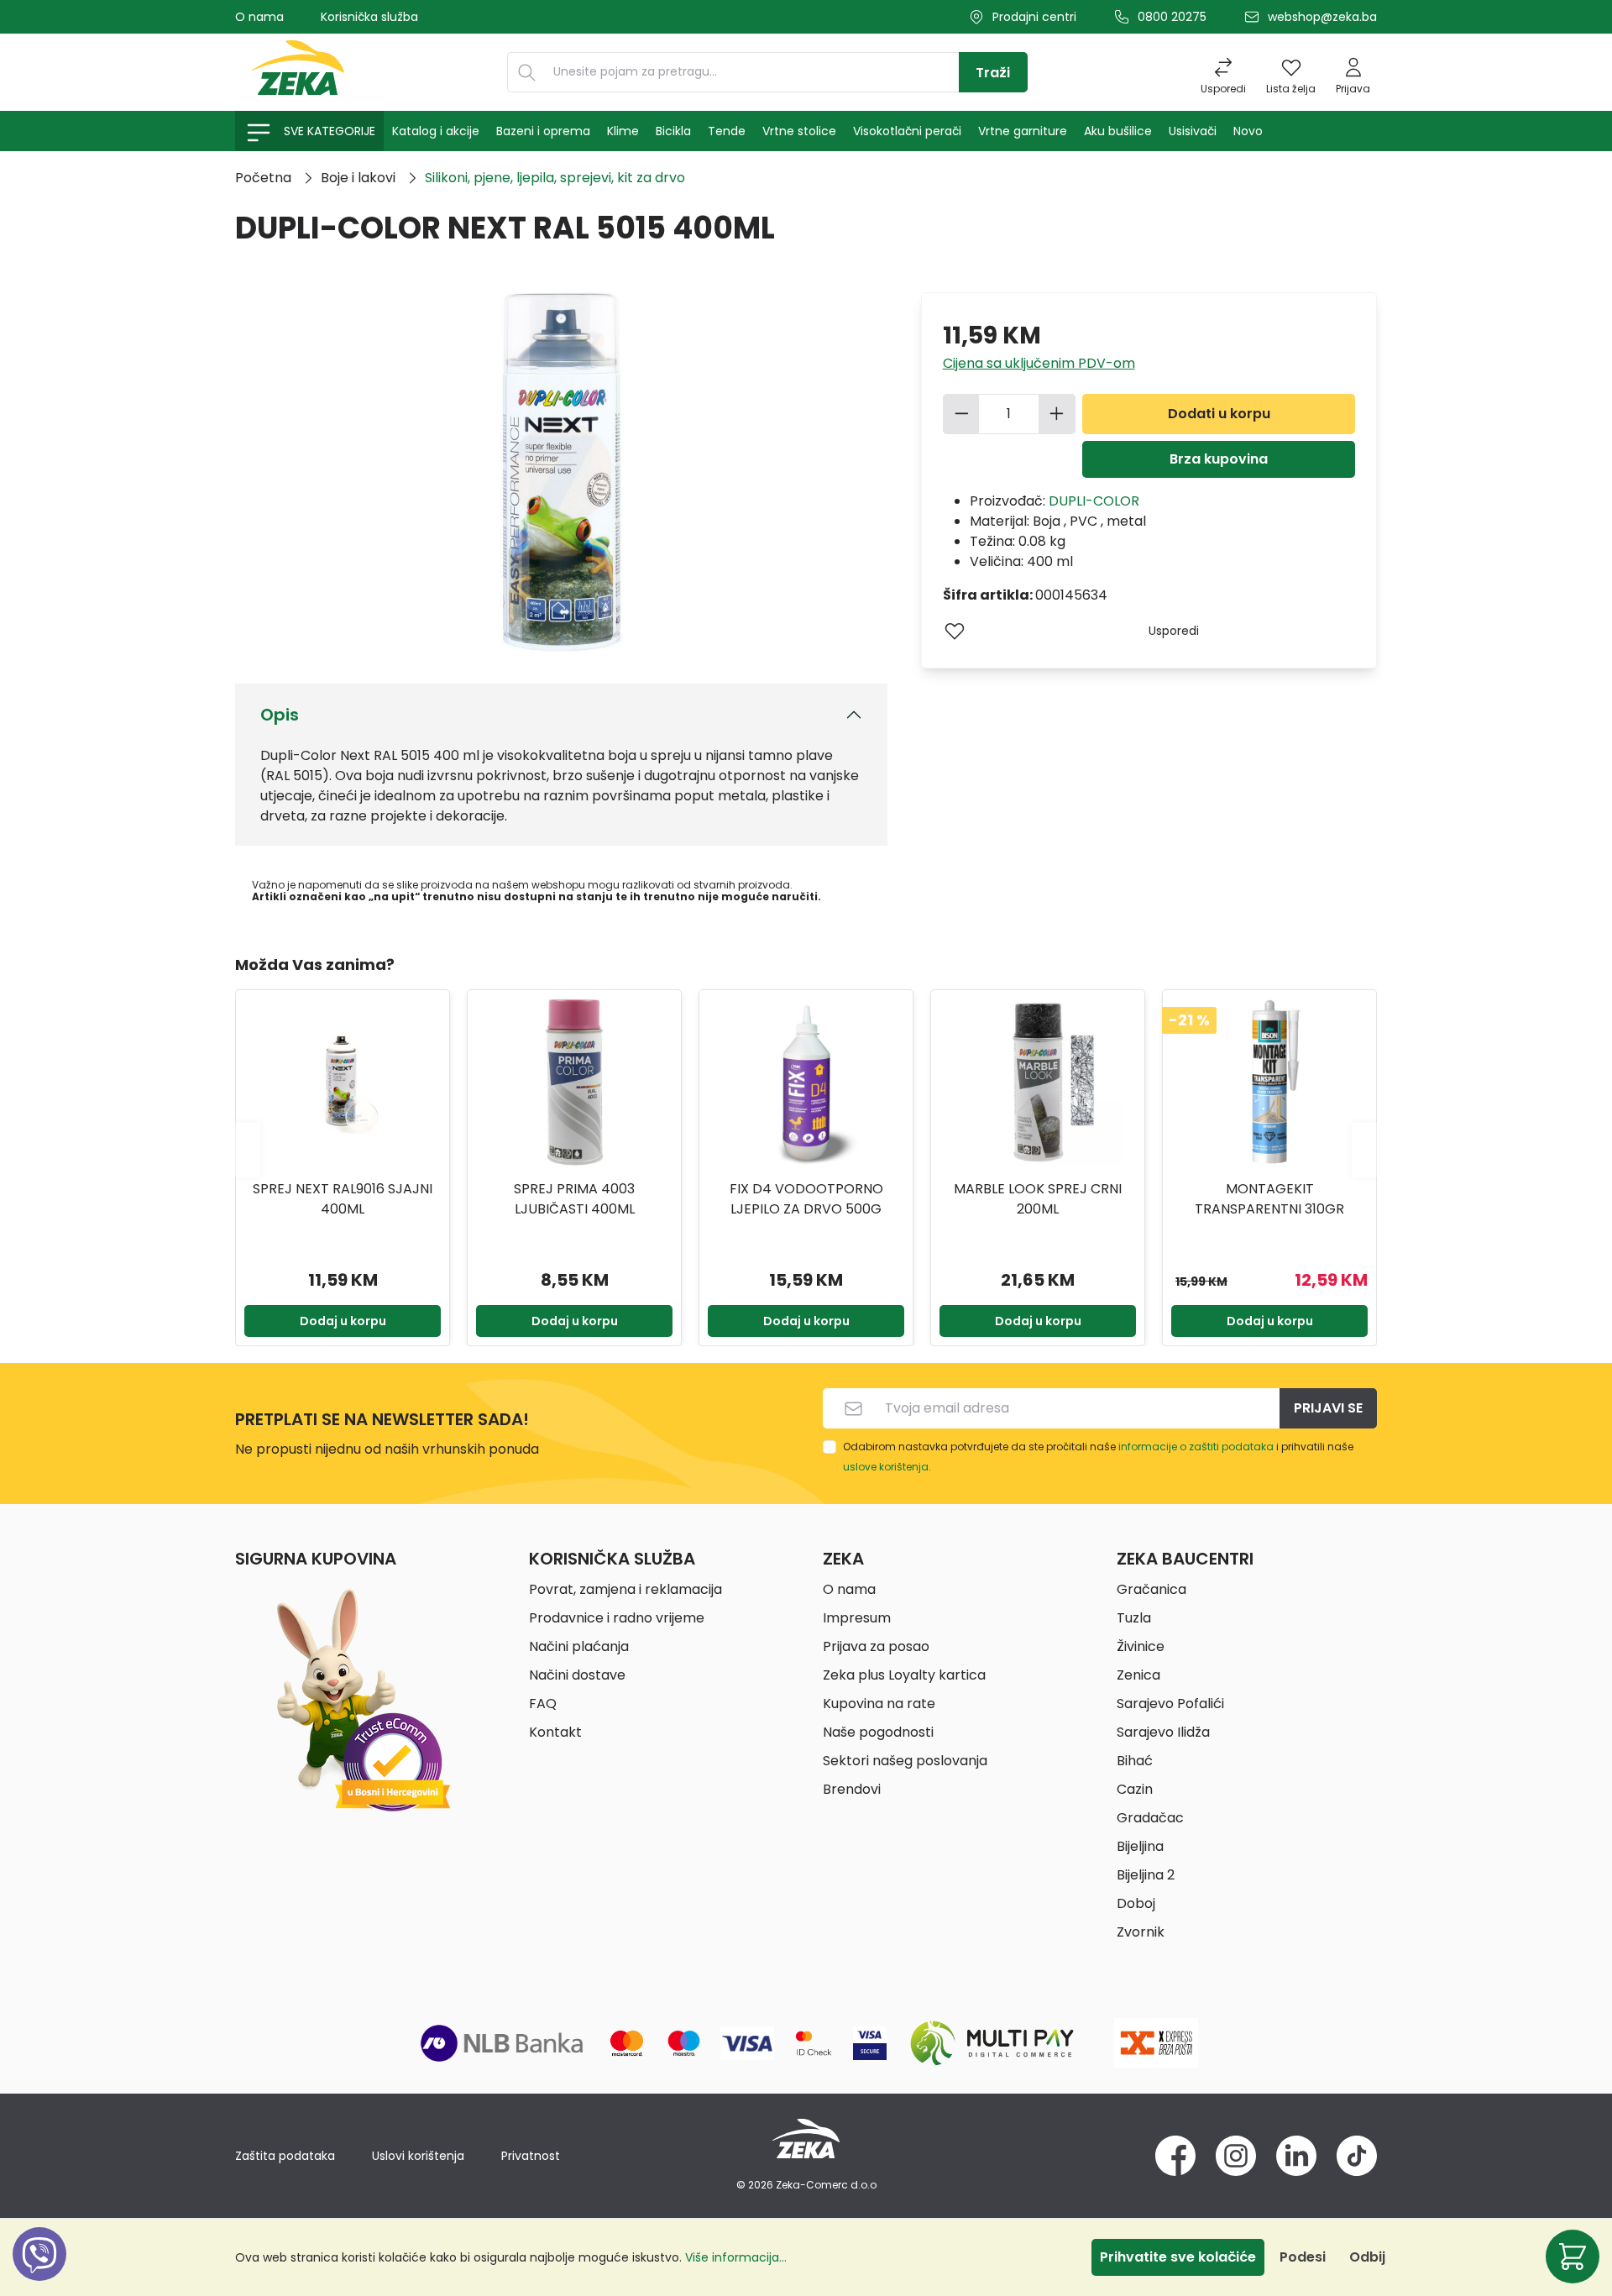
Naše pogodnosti (878, 1732)
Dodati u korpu (1219, 414)
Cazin (1135, 1789)
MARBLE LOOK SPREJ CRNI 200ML (1038, 1199)
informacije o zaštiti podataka (1196, 1447)
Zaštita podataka (285, 2156)
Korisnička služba (369, 17)
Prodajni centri (1034, 17)
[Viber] (39, 2273)
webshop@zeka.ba (1322, 17)
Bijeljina (1140, 1846)
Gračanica (1151, 1589)
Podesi (1303, 2257)
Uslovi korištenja (418, 2156)
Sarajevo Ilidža (1163, 1732)
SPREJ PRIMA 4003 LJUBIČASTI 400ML (574, 1199)
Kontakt (555, 1732)
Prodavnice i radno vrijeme (617, 1618)
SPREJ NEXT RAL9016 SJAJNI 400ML (343, 1199)
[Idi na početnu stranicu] (298, 72)
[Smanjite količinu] (961, 414)
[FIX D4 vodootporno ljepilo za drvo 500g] (806, 1082)
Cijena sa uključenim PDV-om (1039, 363)
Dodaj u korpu (343, 1321)
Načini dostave (577, 1675)
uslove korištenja (886, 1467)
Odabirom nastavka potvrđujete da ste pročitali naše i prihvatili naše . (1098, 1457)
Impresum (857, 1618)
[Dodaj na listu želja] (955, 631)
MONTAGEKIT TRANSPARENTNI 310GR (1269, 1199)
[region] (806, 1150)
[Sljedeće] (1364, 1149)
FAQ (543, 1704)
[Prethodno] (248, 1149)
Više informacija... (736, 2257)
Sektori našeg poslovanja (905, 1761)
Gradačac (1150, 1818)
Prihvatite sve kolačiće (1178, 2257)
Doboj (1136, 1903)
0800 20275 (1172, 17)
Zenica (1138, 1675)
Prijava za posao (876, 1646)
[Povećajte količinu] (1057, 414)
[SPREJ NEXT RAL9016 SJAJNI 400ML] (343, 1082)
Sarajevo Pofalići (1170, 1704)
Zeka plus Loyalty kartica (904, 1675)
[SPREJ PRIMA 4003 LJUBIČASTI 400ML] (574, 1082)
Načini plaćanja (579, 1646)
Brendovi (852, 1789)
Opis (280, 715)
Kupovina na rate (879, 1704)
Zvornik (1141, 1932)
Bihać (1135, 1761)
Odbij (1367, 2257)
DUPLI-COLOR (1094, 501)
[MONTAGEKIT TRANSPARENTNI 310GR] (1269, 1082)
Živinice (1141, 1646)
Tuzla (1134, 1618)
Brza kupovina (1219, 459)
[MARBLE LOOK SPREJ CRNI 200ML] (1038, 1082)
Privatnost (531, 2156)
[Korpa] (1573, 2257)
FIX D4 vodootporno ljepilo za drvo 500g (806, 1199)
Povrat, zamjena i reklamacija (625, 1589)
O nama (259, 17)
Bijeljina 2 (1146, 1875)
